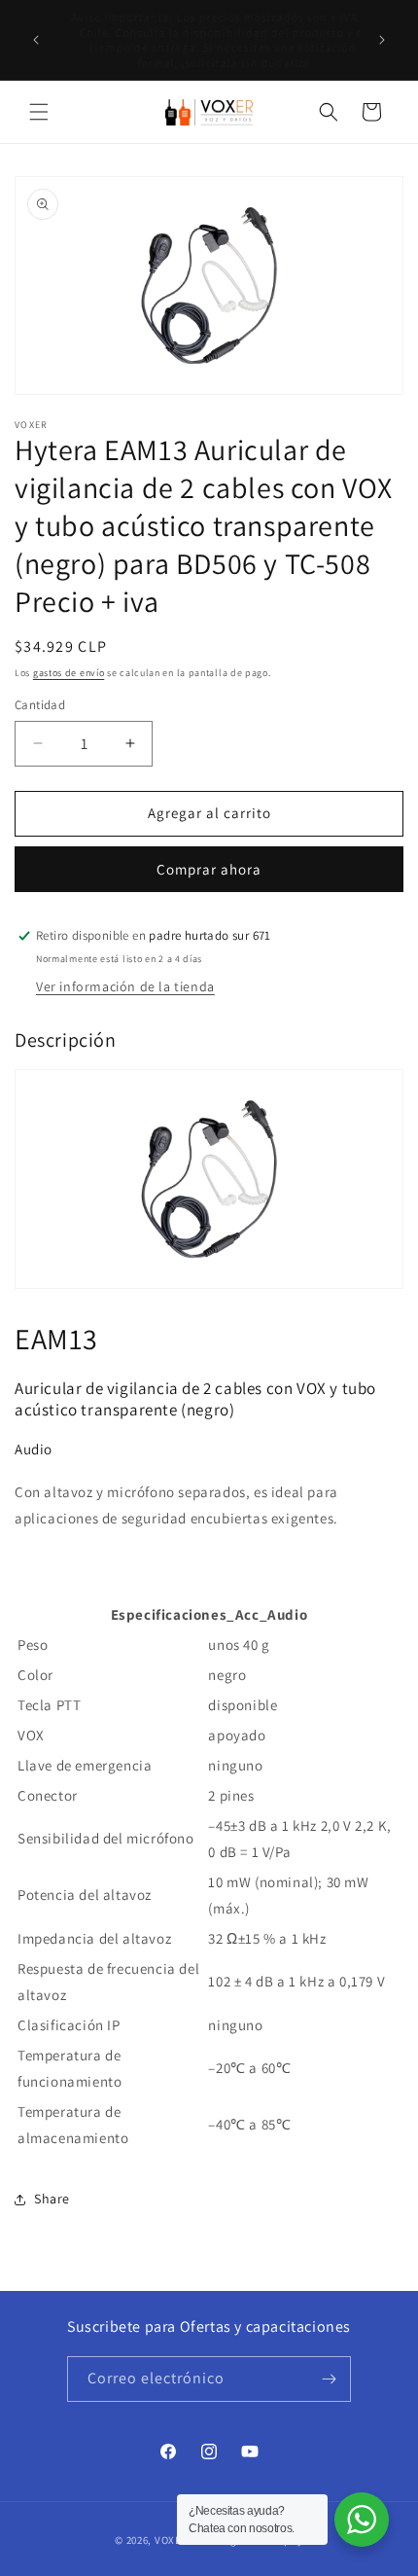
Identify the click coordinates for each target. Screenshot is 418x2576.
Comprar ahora (209, 869)
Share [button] (52, 2199)
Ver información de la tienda (125, 986)
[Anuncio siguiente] (382, 40)
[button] (39, 112)
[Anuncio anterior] (36, 40)
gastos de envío (69, 673)
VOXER (172, 2540)
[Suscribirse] (329, 2379)
